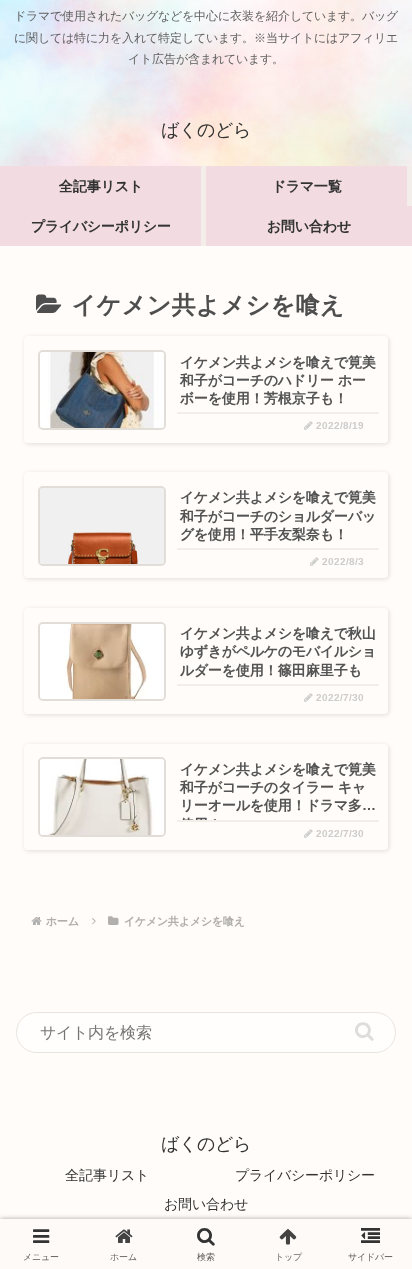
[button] (364, 1031)
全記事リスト (107, 1175)
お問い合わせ (206, 1204)
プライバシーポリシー (305, 1175)
